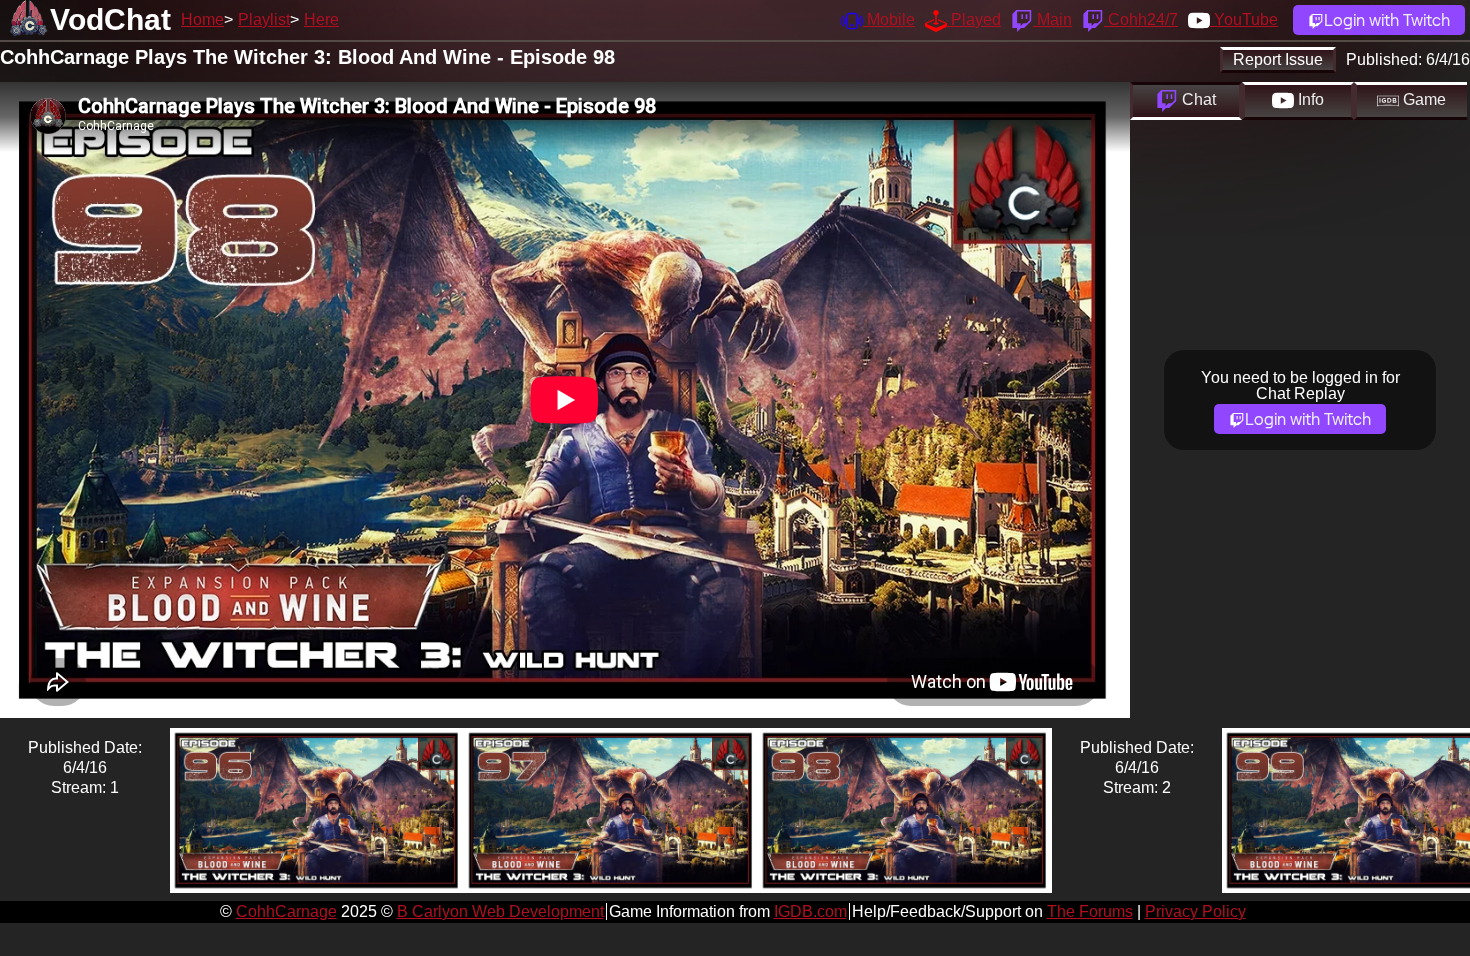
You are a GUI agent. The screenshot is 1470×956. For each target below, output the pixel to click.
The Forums (1090, 911)
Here (321, 19)
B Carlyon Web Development (500, 911)
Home (202, 19)
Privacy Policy (1195, 911)
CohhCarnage (286, 911)
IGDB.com (810, 911)
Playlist (264, 19)
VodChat (110, 19)
